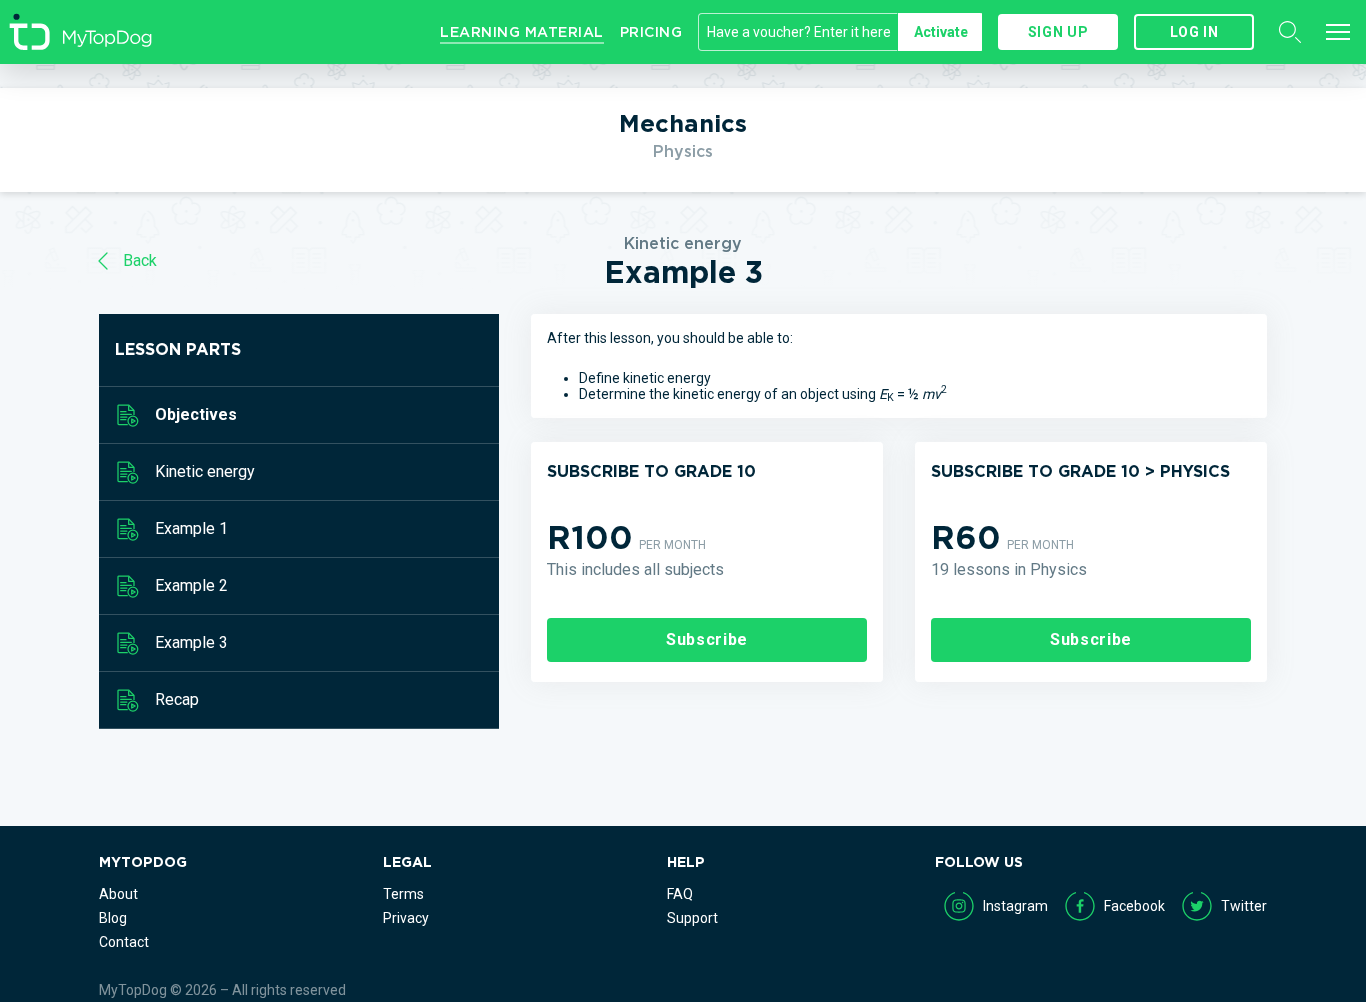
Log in (1194, 32)
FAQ (680, 894)
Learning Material (522, 32)
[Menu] (1338, 32)
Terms (403, 894)
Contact (124, 942)
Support (692, 918)
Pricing (651, 32)
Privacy (406, 918)
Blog (113, 918)
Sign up (1058, 32)
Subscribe (707, 639)
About (118, 894)
